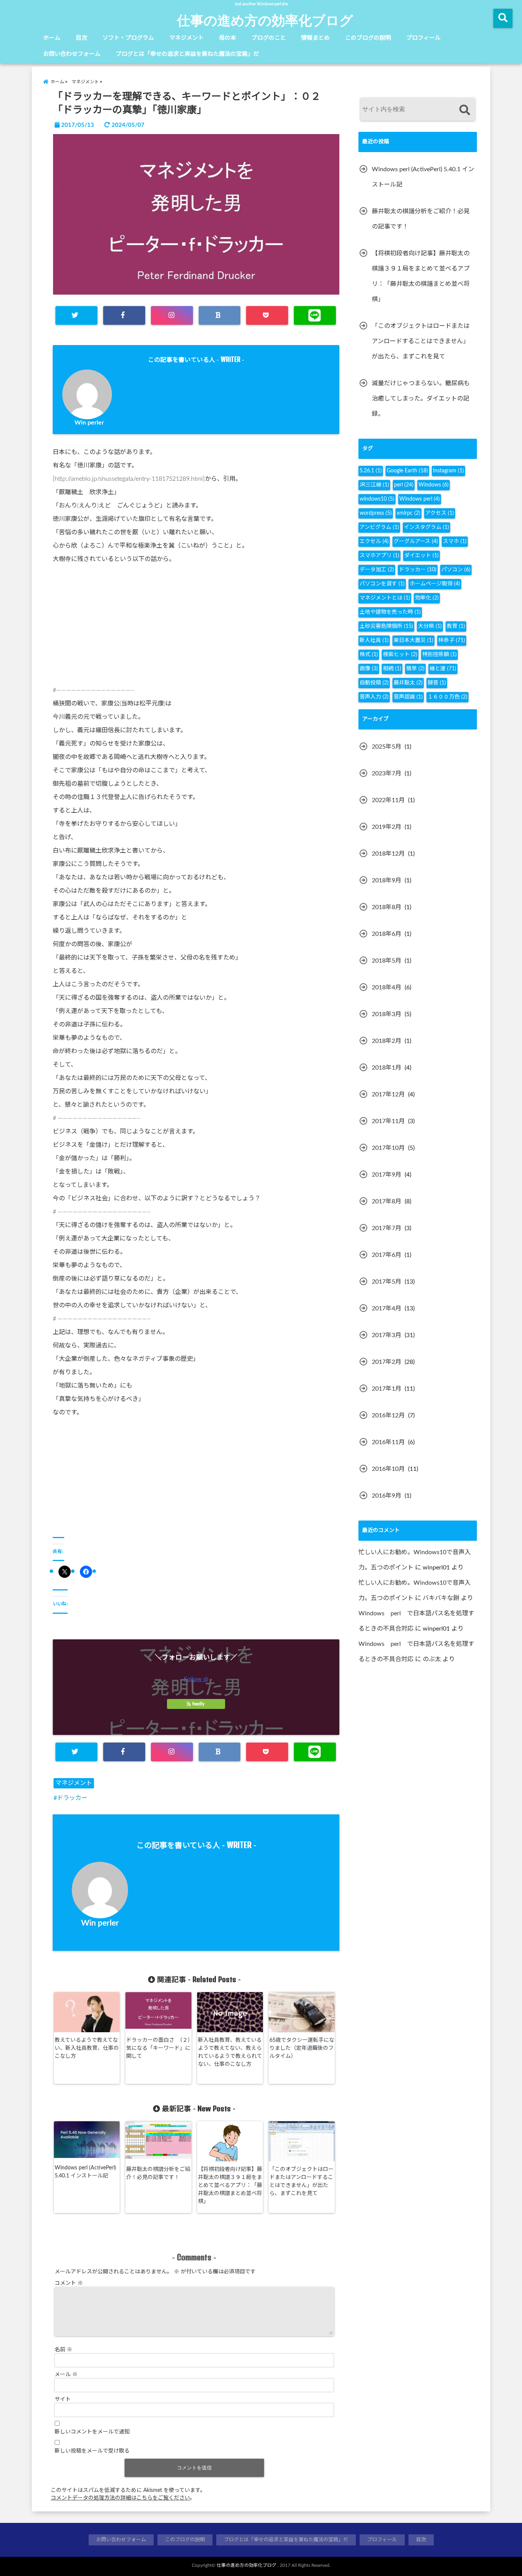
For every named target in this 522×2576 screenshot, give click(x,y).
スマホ (455, 541)
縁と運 (443, 669)
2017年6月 (387, 1255)
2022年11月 (388, 800)
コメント (69, 2283)
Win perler (89, 423)
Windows (434, 485)
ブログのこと (269, 38)
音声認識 (408, 697)
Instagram (448, 471)
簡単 (415, 669)
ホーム (52, 38)
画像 (369, 669)
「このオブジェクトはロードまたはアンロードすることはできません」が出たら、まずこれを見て (302, 2181)
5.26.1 (371, 471)
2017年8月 (387, 1201)
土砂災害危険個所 (386, 626)
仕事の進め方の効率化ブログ (265, 20)
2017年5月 (387, 1282)
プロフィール (423, 38)
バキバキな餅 (441, 1598)
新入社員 (374, 640)
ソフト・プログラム (128, 38)
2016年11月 (388, 1442)
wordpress (376, 513)
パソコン (456, 570)
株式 (369, 655)
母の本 (228, 38)
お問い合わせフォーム (72, 54)
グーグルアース (416, 541)
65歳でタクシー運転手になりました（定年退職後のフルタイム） (302, 2048)
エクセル (374, 541)
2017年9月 (387, 1175)
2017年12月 (388, 1094)
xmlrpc (409, 513)
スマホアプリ (379, 556)
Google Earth (407, 471)
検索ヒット (400, 655)
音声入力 (374, 697)
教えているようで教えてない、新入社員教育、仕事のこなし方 (87, 2048)
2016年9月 (387, 1496)
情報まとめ (315, 38)
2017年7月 (387, 1228)
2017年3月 (387, 1335)
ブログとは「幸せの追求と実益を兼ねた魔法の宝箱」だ (187, 54)
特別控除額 (439, 655)
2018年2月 (387, 1041)
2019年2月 (387, 827)
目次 (81, 38)
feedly (198, 1704)
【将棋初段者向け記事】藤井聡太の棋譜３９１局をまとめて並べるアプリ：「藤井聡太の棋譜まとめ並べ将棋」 (230, 2185)
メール (66, 2375)
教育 (456, 626)
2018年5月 (387, 961)
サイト (63, 2399)
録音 (437, 683)
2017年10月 (388, 1148)
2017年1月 (387, 1389)
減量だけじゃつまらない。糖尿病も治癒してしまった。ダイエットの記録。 (421, 399)
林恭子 (452, 640)
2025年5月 (387, 747)
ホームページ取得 (435, 584)
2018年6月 (387, 934)
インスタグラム (426, 527)
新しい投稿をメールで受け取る (92, 2451)
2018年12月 (388, 854)
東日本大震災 (413, 640)
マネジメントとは (385, 598)
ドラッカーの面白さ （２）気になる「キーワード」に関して (158, 2048)
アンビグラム (379, 527)
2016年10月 (388, 1469)
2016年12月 (388, 1415)
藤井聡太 (408, 683)
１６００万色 (447, 697)
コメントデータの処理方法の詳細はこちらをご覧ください (120, 2498)
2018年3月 (387, 1014)
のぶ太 (432, 1659)
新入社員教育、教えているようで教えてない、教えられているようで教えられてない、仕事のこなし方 (230, 2052)
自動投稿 (374, 683)
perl (404, 485)
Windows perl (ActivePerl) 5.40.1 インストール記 (85, 2172)
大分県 (430, 626)
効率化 (427, 598)
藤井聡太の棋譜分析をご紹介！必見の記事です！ (158, 2173)
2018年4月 (387, 987)
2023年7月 (387, 773)
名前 (63, 2350)
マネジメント (186, 38)
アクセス (440, 513)
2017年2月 (387, 1362)
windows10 (377, 499)
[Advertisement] (196, 627)
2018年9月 (387, 880)
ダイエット (421, 556)
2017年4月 (387, 1308)
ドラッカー (72, 1798)
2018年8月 (387, 907)
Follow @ (196, 1679)
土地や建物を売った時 (390, 612)
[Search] (464, 110)
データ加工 (377, 570)
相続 (392, 669)
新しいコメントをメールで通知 (92, 2432)
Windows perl (420, 499)
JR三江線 (374, 485)
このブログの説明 (368, 38)
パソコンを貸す (382, 584)
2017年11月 (388, 1121)
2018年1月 (387, 1068)
